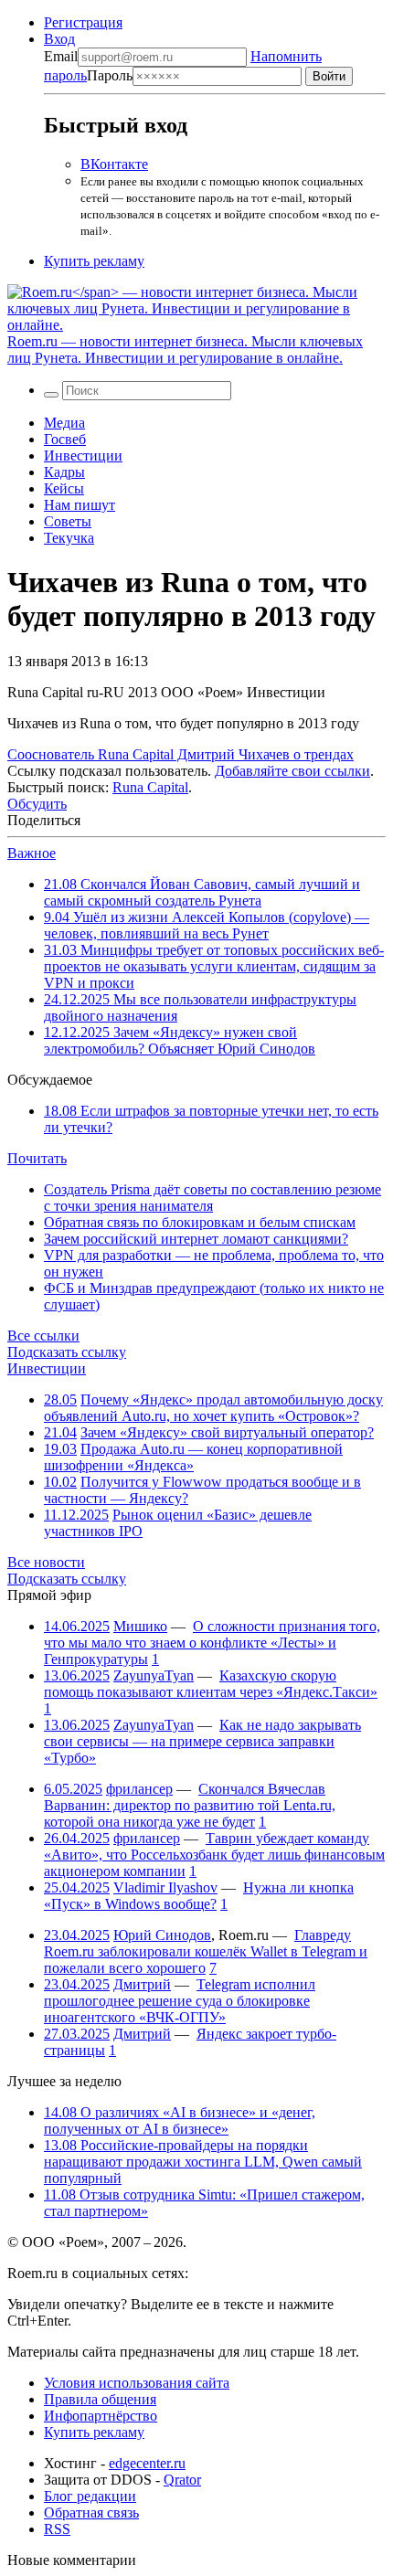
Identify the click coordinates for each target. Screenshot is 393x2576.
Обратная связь (91, 2512)
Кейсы (64, 488)
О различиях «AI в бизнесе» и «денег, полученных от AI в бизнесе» (180, 2120)
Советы (68, 521)
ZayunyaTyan (154, 1675)
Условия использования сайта (137, 2383)
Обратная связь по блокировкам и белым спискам (200, 1222)
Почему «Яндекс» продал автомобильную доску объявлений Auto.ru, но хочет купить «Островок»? (213, 1408)
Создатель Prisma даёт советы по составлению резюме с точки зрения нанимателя (212, 1198)
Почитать (37, 1158)
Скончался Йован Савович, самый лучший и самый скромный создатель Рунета (202, 892)
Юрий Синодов (162, 1935)
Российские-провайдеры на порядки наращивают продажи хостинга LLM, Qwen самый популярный (203, 2162)
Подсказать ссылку (67, 1352)
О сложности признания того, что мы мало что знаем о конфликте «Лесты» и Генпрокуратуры (212, 1643)
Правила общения (100, 2399)
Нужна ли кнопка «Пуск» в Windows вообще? (199, 1896)
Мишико (140, 1626)
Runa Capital (150, 787)
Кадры (64, 472)
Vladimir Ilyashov (165, 1887)
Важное (32, 853)
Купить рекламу (94, 261)
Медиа (64, 423)
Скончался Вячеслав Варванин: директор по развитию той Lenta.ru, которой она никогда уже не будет (190, 1805)
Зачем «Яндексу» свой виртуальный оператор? (227, 1432)
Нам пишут (80, 505)
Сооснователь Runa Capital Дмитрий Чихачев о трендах (181, 754)
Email (61, 56)
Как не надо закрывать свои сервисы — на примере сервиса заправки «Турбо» (202, 1741)
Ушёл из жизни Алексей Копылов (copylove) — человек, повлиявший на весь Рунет (207, 925)
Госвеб (65, 439)
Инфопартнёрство (101, 2416)
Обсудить (37, 804)
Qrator (182, 2480)
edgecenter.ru (147, 2463)
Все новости (46, 1562)
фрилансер (139, 1789)
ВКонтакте (114, 164)
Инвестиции (83, 456)
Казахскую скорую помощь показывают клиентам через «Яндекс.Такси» (211, 1684)
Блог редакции (90, 2496)
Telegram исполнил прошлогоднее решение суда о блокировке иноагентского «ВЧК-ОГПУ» (180, 2001)
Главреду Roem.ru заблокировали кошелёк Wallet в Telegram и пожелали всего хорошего (206, 1951)
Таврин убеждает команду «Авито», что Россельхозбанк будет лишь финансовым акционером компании (214, 1855)
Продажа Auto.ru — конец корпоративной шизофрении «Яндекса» (193, 1457)
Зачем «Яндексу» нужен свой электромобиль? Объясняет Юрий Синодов (180, 1040)
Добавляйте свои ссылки (292, 771)
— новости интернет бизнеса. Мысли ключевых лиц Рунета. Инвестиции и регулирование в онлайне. (185, 350)
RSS (57, 2529)
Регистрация (83, 22)
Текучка (69, 538)
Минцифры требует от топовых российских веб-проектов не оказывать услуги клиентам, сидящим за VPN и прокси (214, 966)
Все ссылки (43, 1336)
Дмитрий (142, 1984)
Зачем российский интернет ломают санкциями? (196, 1239)
